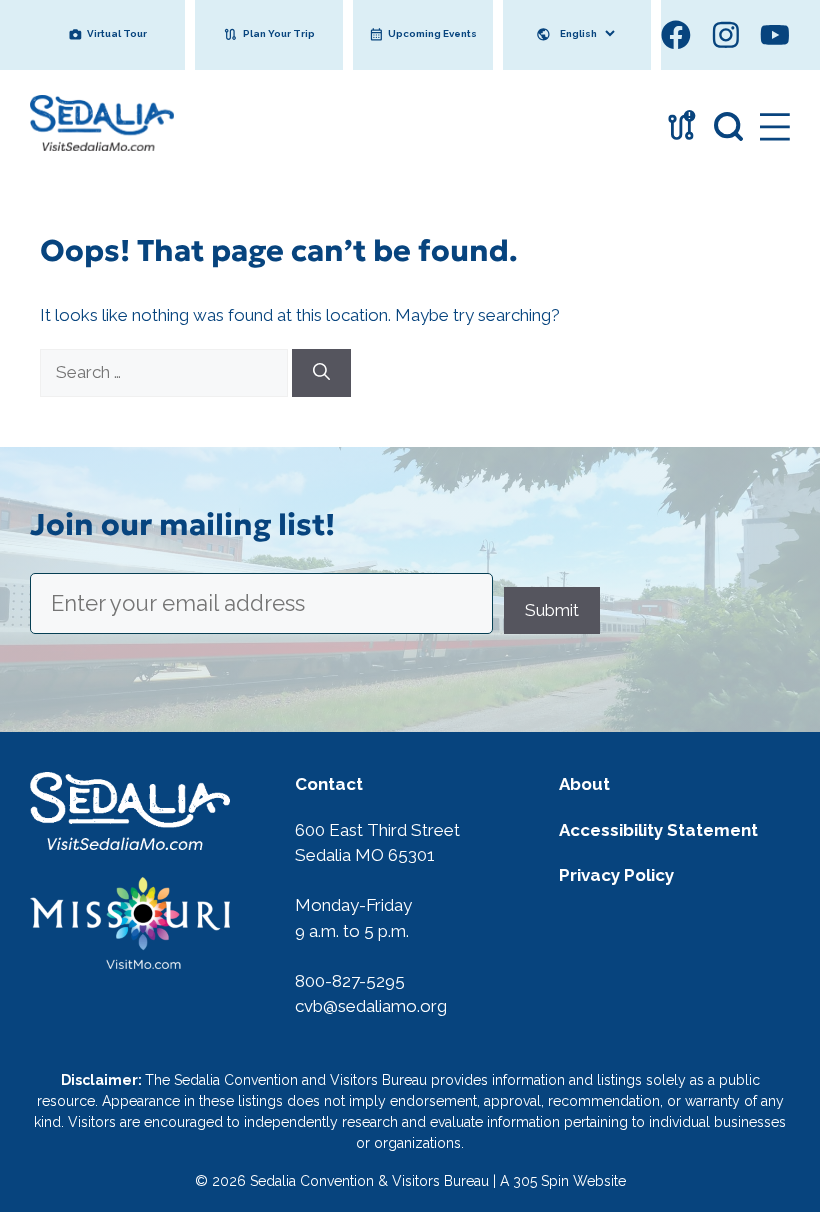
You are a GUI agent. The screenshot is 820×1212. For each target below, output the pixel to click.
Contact (329, 784)
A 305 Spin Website (563, 1181)
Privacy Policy (616, 875)
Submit (552, 609)
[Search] (321, 373)
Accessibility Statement (658, 830)
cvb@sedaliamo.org (371, 1006)
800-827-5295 (350, 981)
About (584, 784)
